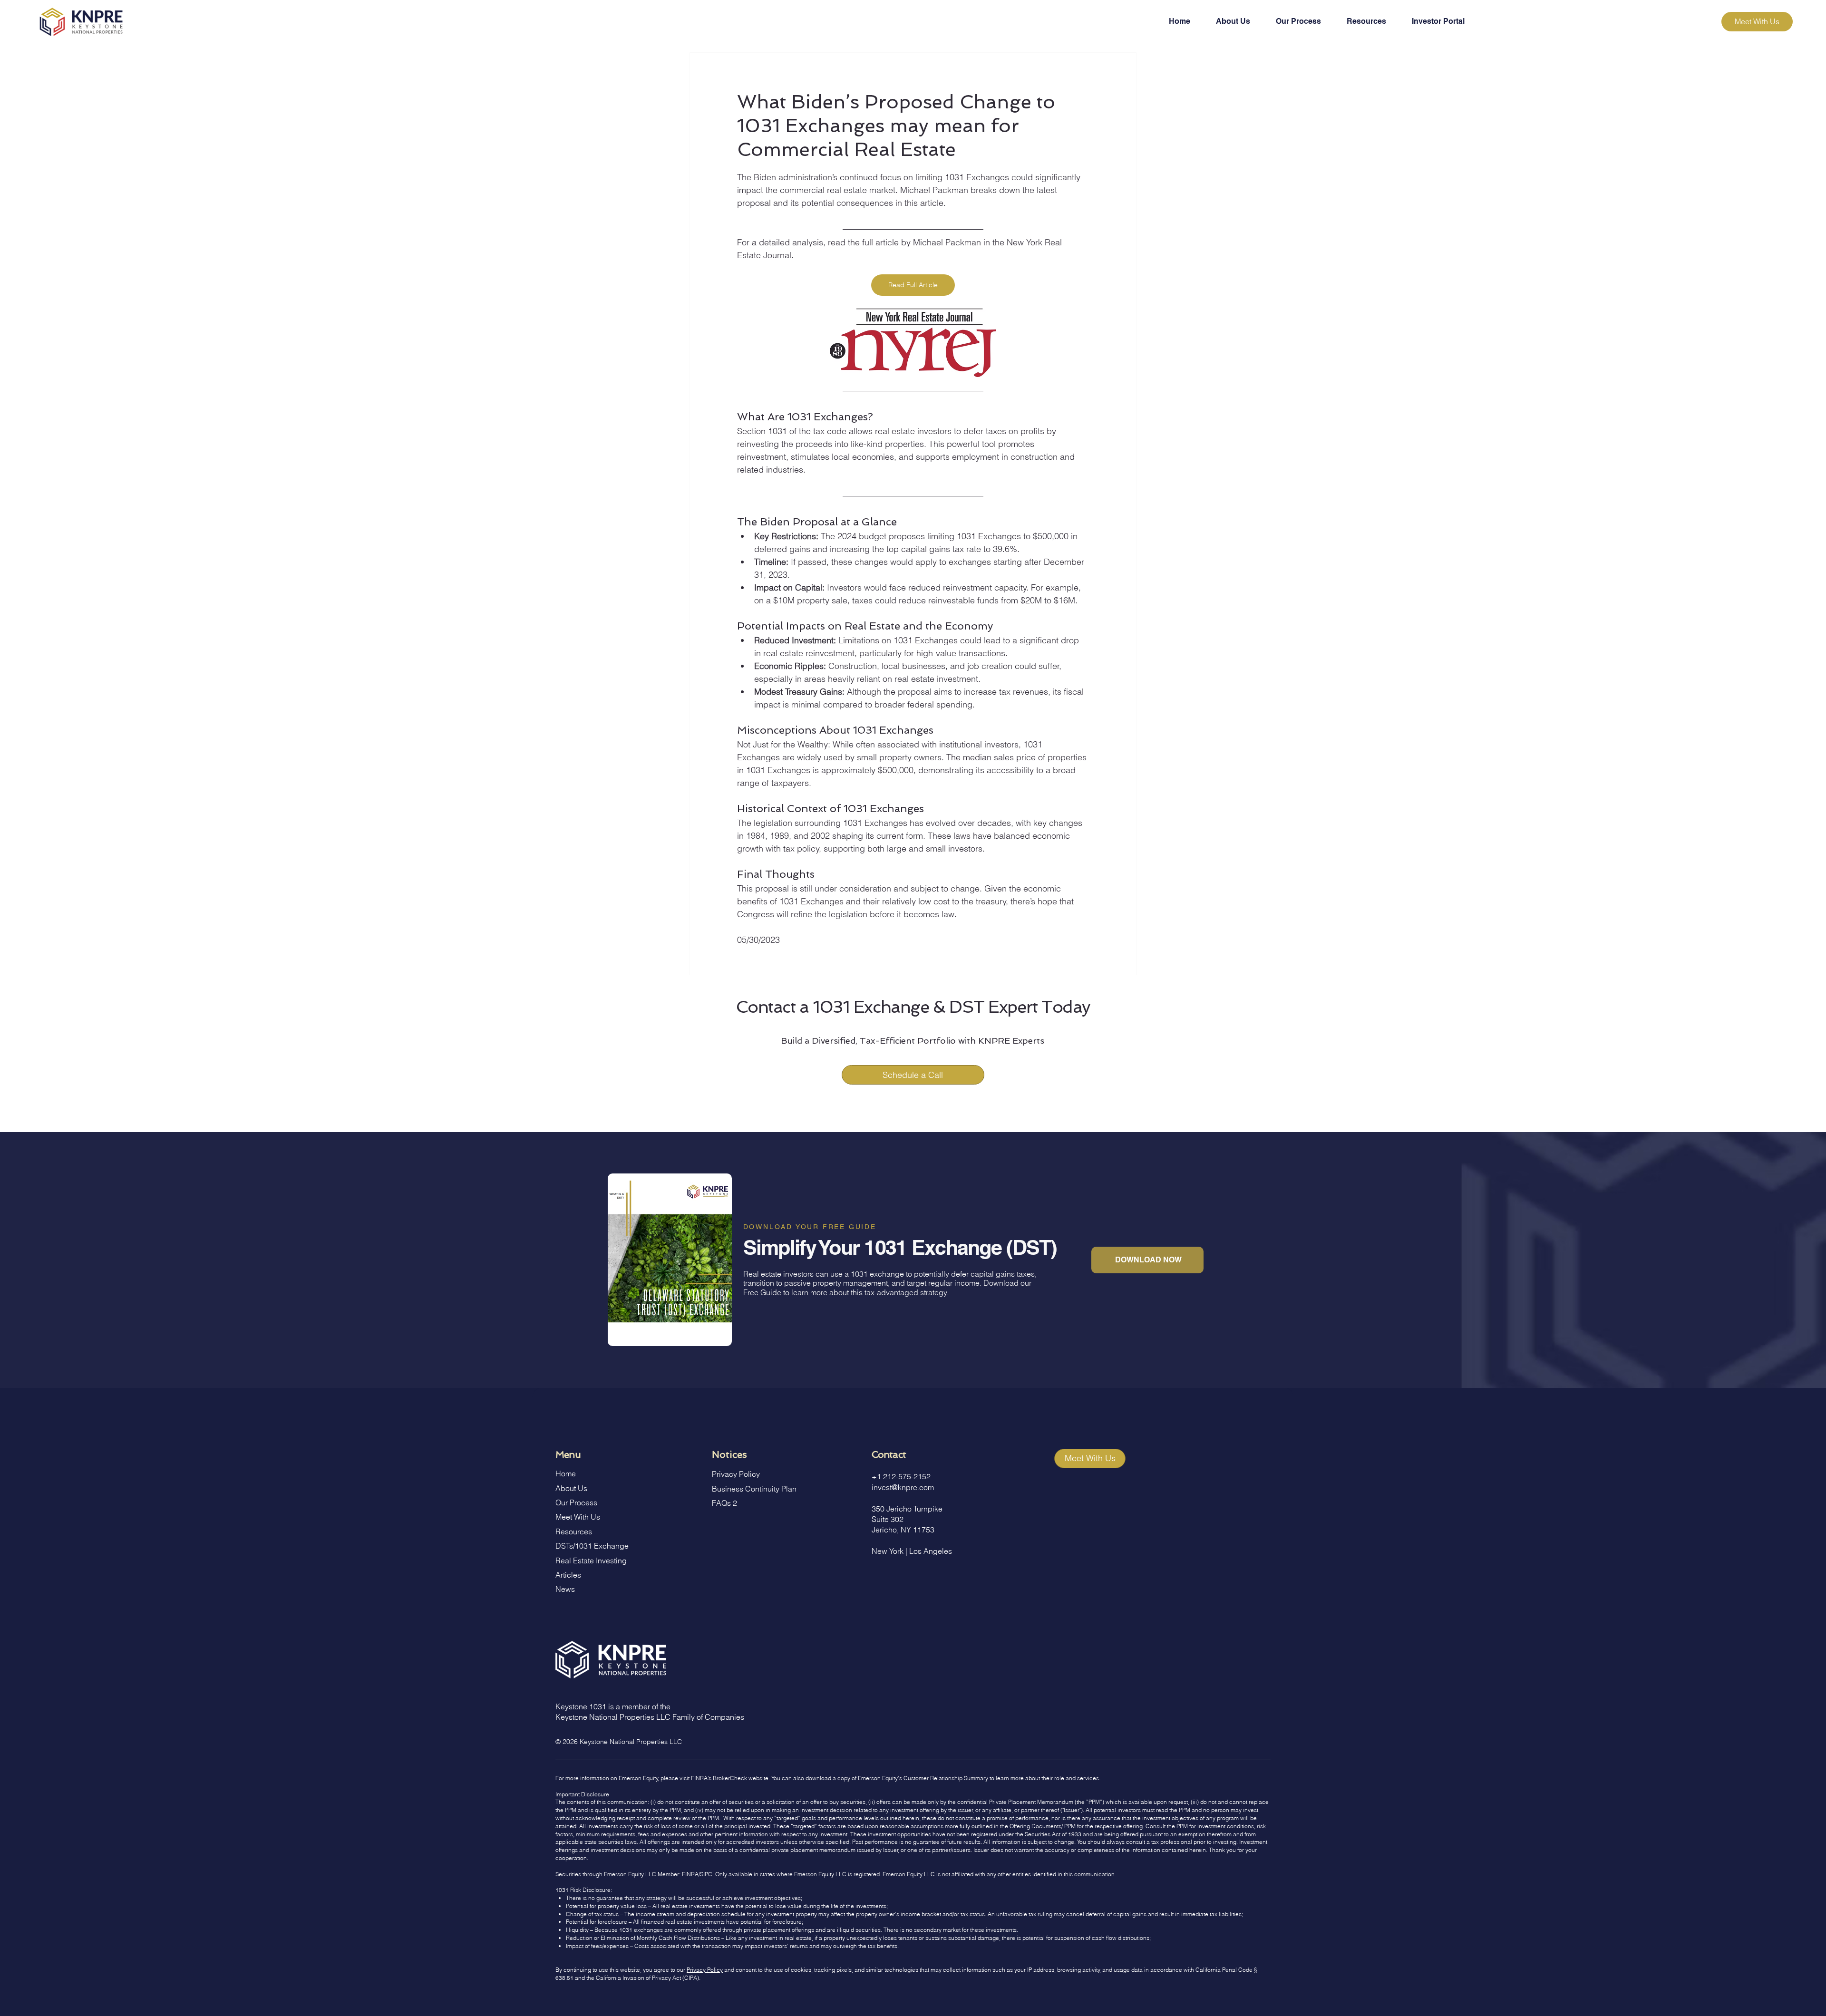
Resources (574, 1531)
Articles (568, 1575)
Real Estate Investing (591, 1560)
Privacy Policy (736, 1474)
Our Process (576, 1502)
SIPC (706, 1874)
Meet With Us (578, 1517)
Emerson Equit (637, 1778)
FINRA (690, 1874)
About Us (571, 1488)
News (565, 1589)
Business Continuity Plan (754, 1489)
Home (566, 1473)
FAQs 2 (724, 1503)
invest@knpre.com (903, 1487)
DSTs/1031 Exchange (592, 1546)
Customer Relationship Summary (946, 1778)
